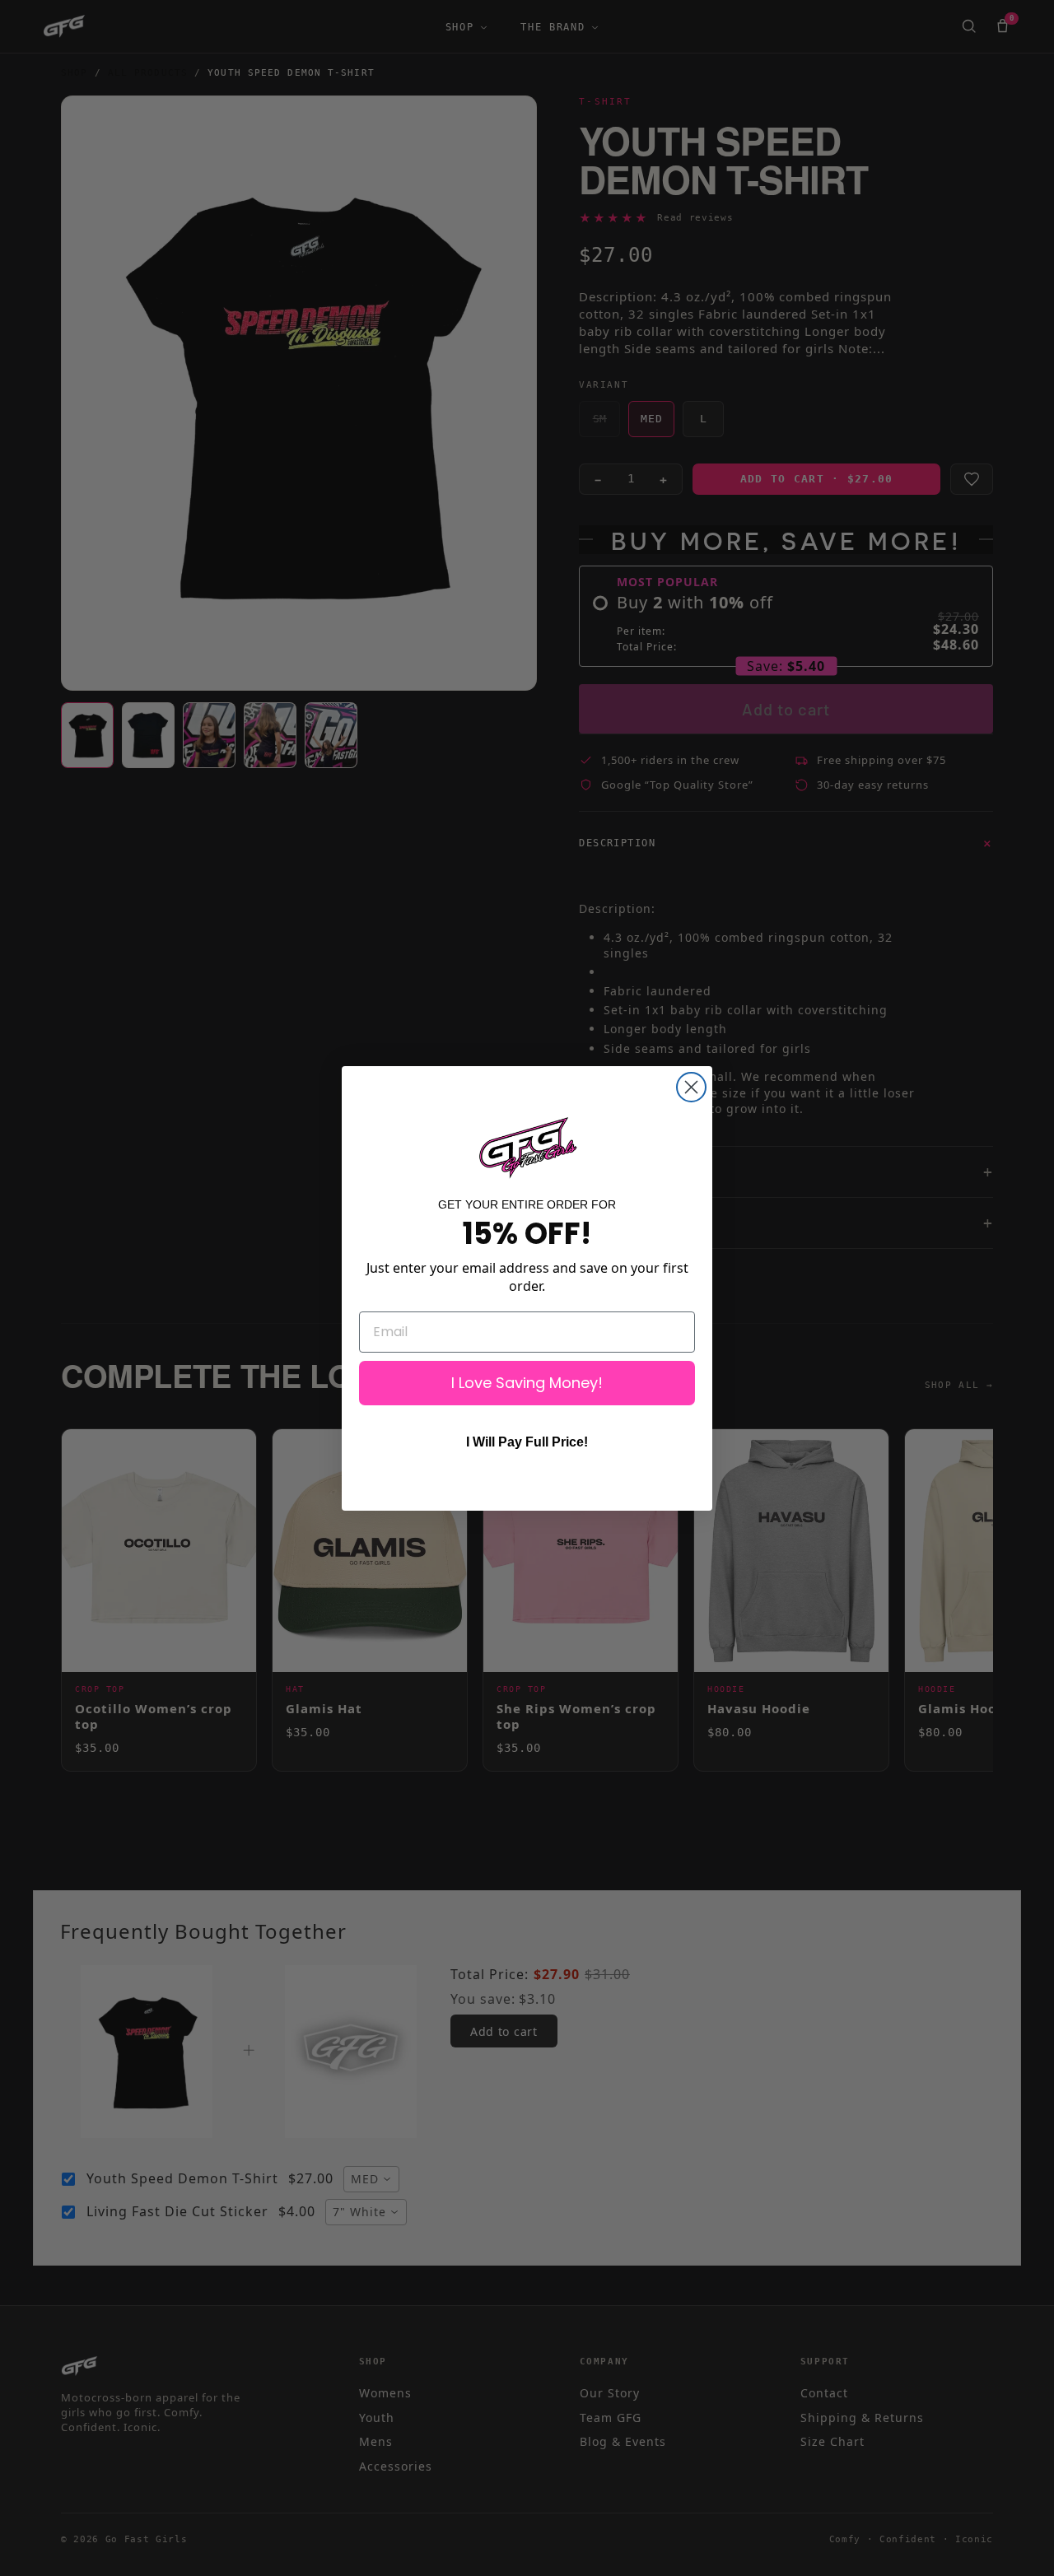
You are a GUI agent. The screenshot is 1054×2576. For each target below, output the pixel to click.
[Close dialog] (691, 1087)
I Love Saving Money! (527, 1383)
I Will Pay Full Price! (527, 1442)
